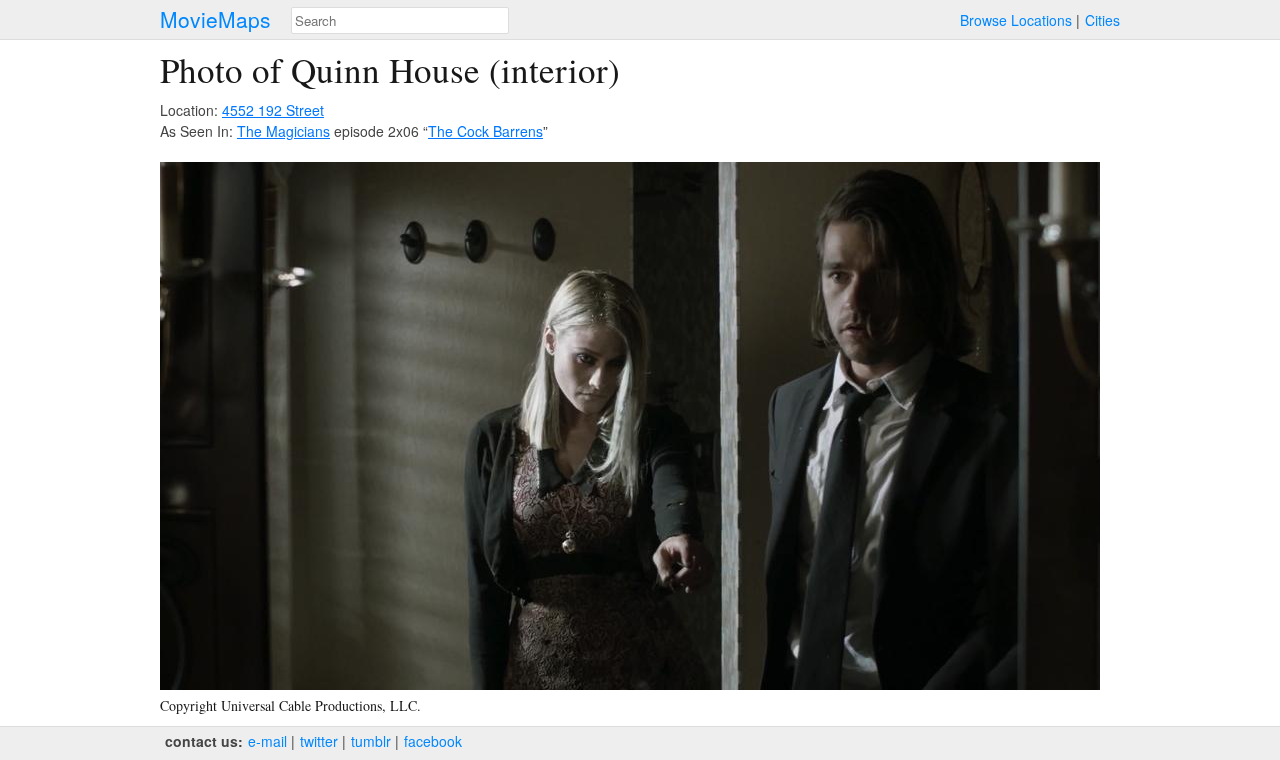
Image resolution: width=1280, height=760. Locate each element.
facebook (433, 741)
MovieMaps (215, 19)
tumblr (371, 741)
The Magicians (283, 131)
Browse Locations (1016, 20)
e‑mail (267, 741)
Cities (1102, 20)
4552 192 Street (273, 110)
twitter (319, 741)
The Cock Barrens (485, 131)
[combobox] (400, 20)
